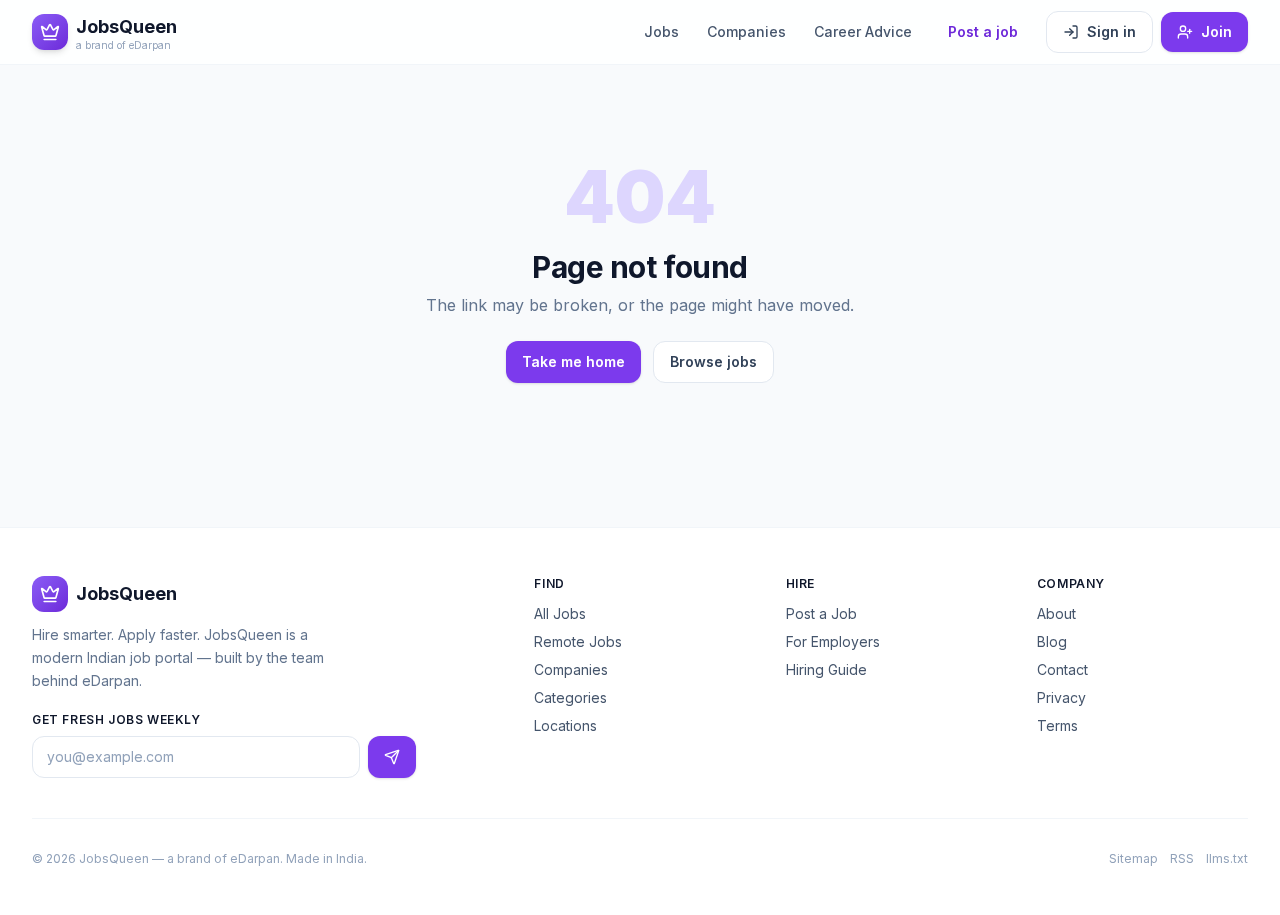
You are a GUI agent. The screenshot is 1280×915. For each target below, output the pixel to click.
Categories (570, 697)
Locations (565, 725)
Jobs (661, 31)
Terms (1057, 725)
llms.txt (1227, 858)
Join (1216, 31)
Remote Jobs (578, 641)
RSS (1182, 858)
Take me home (573, 361)
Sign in (1111, 31)
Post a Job (821, 613)
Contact (1062, 669)
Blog (1052, 641)
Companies (746, 31)
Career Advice (863, 31)
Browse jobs (713, 361)
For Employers (833, 641)
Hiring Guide (826, 669)
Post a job (983, 31)
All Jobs (560, 613)
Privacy (1061, 697)
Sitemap (1133, 858)
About (1056, 613)
